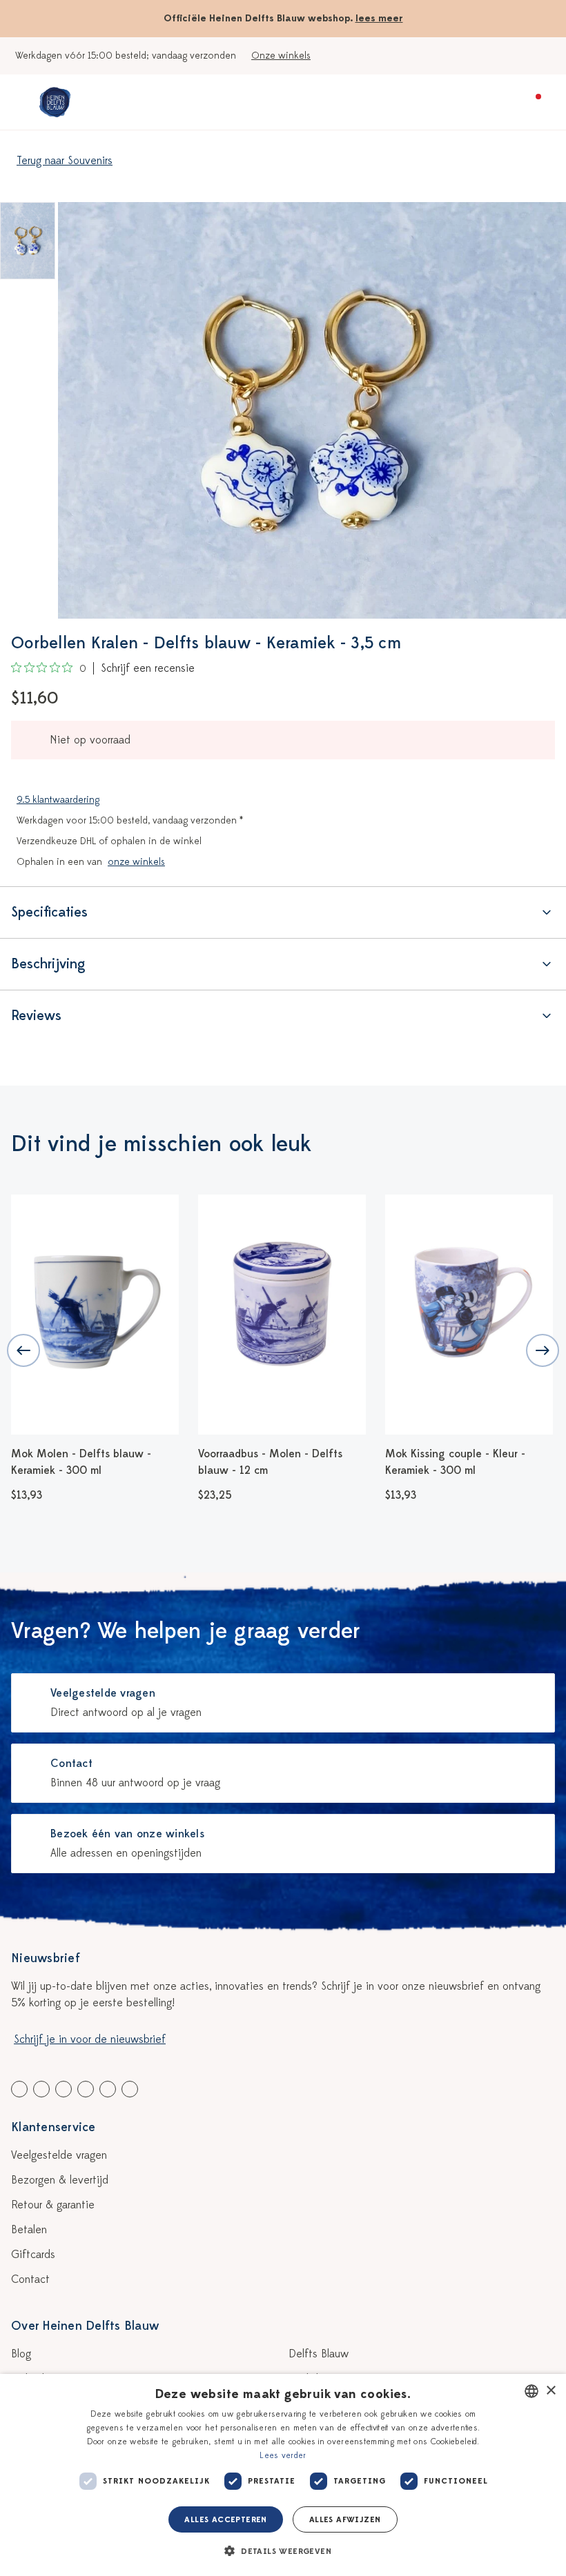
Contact (30, 2279)
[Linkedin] (64, 2089)
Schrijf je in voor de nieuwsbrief (90, 2039)
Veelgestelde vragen (59, 2155)
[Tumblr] (86, 2089)
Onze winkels (281, 56)
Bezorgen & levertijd (60, 2180)
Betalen (29, 2230)
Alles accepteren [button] (225, 2519)
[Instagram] (130, 2089)
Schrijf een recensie (148, 668)
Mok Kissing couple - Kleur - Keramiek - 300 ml (337, 1462)
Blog (21, 2354)
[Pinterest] (108, 2089)
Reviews (36, 1016)
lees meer (379, 18)
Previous (23, 1350)
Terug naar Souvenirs (65, 161)
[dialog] (283, 2475)
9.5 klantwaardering (58, 800)
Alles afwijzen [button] (345, 2519)
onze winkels (136, 862)
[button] (283, 2551)
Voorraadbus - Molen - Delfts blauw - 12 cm (152, 1462)
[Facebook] (19, 2089)
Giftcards (33, 2255)
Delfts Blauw (319, 2354)
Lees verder (283, 2455)
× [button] (550, 2391)
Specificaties (49, 912)
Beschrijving (48, 964)
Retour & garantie (53, 2205)
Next (543, 1350)
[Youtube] (41, 2089)
